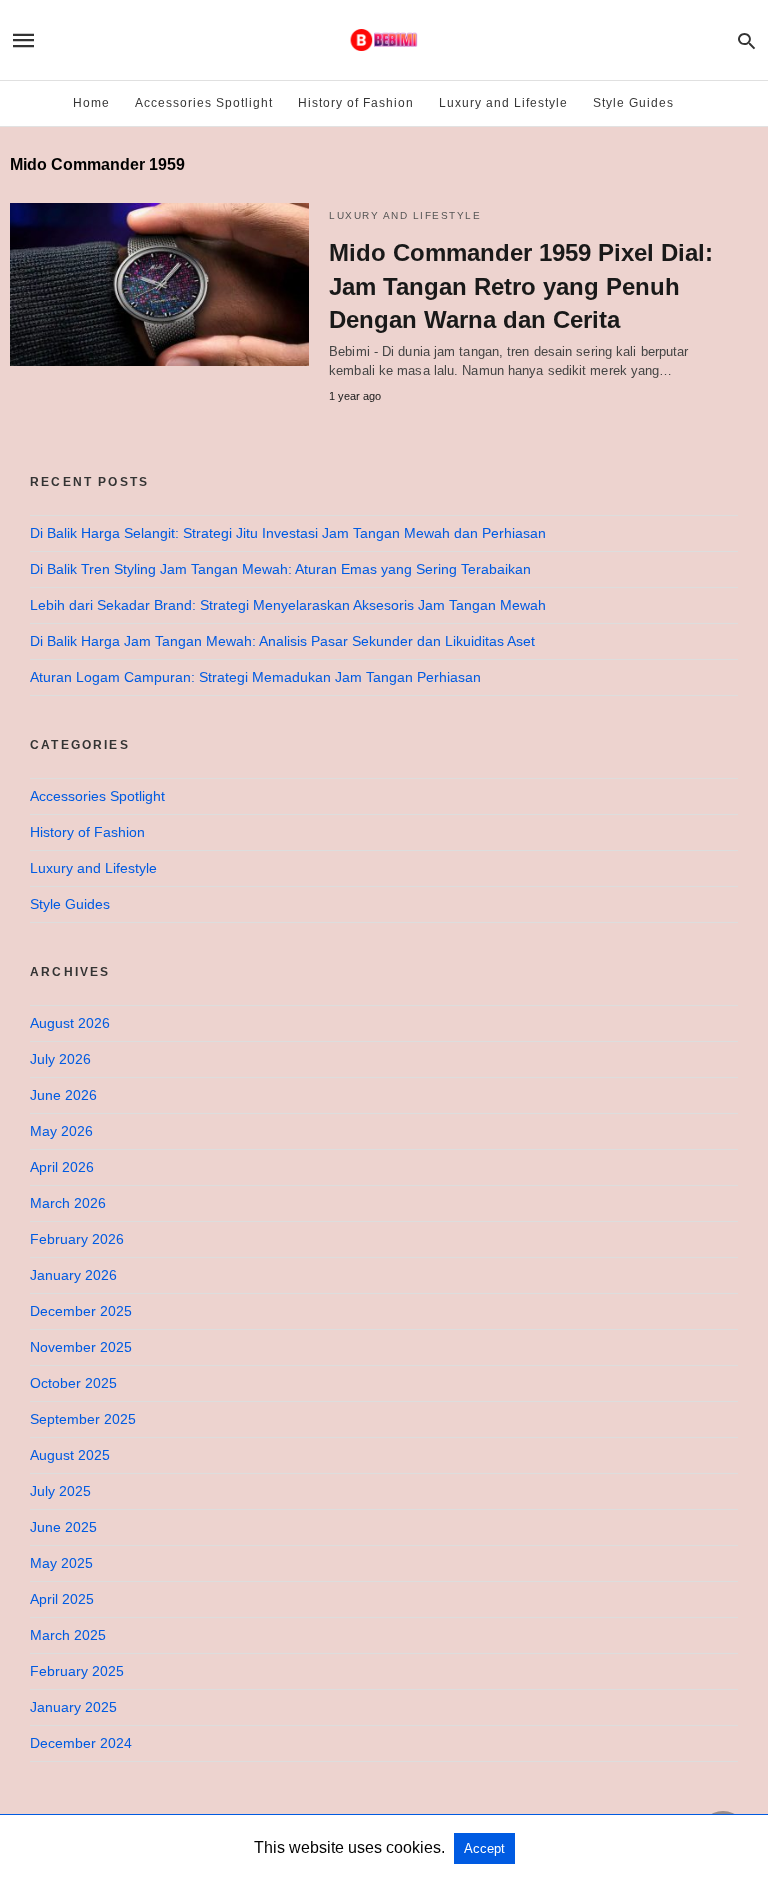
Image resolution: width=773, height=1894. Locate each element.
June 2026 (63, 1095)
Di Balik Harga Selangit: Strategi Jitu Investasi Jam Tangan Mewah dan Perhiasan (288, 533)
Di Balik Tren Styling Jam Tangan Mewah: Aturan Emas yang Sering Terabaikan (280, 569)
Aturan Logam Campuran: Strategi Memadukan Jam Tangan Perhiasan (255, 677)
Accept (484, 1848)
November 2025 (81, 1347)
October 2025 (73, 1383)
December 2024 (81, 1743)
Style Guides (633, 103)
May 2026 (61, 1131)
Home (91, 103)
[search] (746, 40)
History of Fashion (356, 103)
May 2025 (61, 1563)
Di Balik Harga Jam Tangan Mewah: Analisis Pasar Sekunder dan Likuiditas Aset (282, 641)
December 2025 (81, 1311)
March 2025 (68, 1635)
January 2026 (73, 1275)
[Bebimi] (383, 40)
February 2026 (77, 1239)
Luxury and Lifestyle (503, 103)
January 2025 (73, 1707)
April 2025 (62, 1599)
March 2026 (68, 1203)
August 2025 (70, 1455)
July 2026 (60, 1059)
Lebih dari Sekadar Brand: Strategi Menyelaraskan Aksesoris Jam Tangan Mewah (288, 605)
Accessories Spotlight (204, 103)
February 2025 (77, 1671)
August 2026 (70, 1023)
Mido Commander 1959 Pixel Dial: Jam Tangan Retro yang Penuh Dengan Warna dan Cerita (521, 286)
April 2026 (62, 1167)
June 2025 (63, 1527)
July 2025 (60, 1491)
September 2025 (83, 1419)
